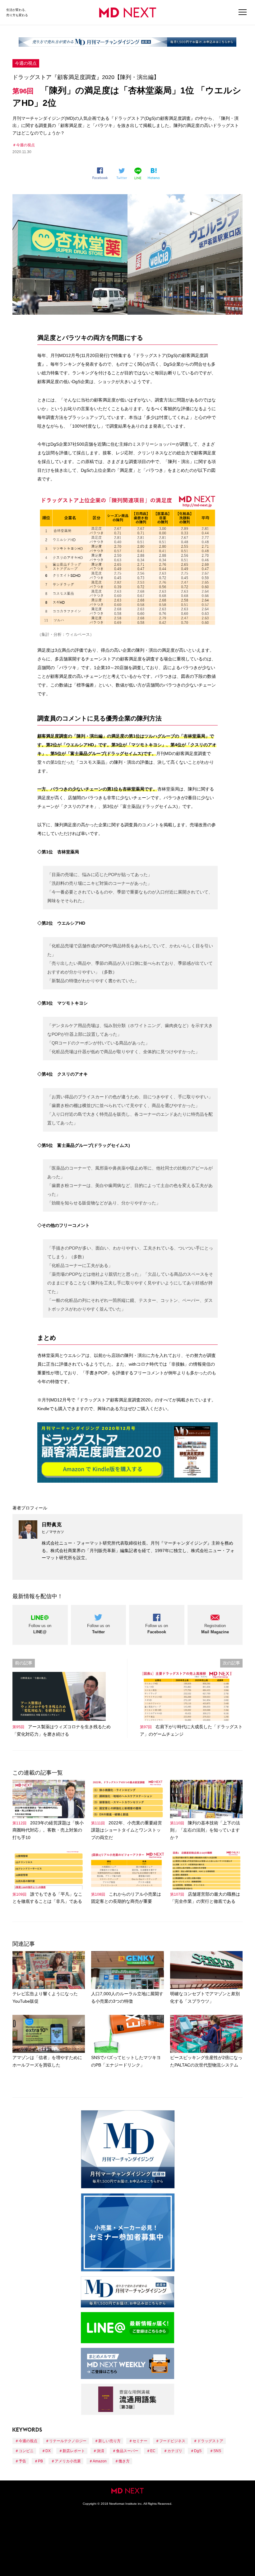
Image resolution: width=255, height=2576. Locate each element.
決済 (100, 2451)
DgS (198, 2451)
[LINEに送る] (139, 173)
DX (48, 2451)
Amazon (100, 2461)
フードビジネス (172, 2441)
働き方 (124, 2461)
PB (40, 2461)
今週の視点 (26, 63)
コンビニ (26, 2451)
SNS (217, 2451)
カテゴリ (175, 2451)
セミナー (140, 2441)
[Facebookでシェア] (102, 173)
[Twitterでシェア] (123, 174)
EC (153, 2451)
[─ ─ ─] (243, 12)
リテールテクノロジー (68, 2441)
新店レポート (74, 2451)
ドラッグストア (210, 2441)
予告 (22, 2461)
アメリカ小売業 (68, 2461)
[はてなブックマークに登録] (155, 174)
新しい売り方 (109, 2441)
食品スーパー (127, 2451)
